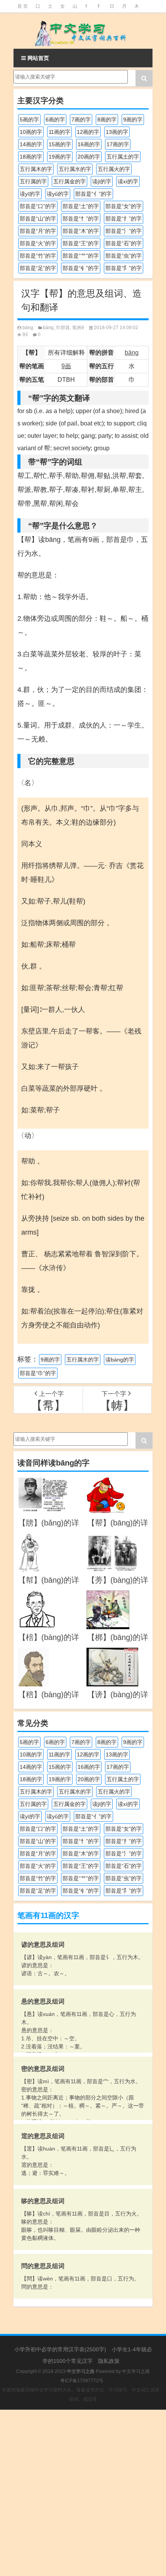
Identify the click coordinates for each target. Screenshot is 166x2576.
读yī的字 (30, 194)
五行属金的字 (69, 181)
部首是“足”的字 (38, 268)
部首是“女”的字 (124, 206)
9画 (66, 366)
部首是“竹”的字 (38, 256)
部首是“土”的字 (81, 206)
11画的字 (59, 132)
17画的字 (118, 144)
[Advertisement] (83, 2493)
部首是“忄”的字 (81, 219)
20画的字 (89, 157)
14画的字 (31, 144)
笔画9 (78, 328)
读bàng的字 (120, 1360)
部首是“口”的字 (38, 206)
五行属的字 (33, 181)
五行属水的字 (75, 169)
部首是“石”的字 (124, 243)
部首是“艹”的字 (81, 256)
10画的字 (31, 132)
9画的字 (133, 120)
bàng (48, 328)
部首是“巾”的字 (38, 1373)
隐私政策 (109, 2361)
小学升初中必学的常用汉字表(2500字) (60, 2349)
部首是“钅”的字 (81, 268)
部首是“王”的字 (81, 243)
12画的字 (88, 132)
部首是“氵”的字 (124, 231)
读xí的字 (128, 181)
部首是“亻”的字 (93, 194)
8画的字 (107, 120)
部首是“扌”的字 (124, 219)
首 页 (23, 6)
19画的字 (60, 157)
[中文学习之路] (83, 31)
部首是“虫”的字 (124, 256)
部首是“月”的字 (38, 231)
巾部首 (63, 328)
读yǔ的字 (58, 194)
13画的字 (117, 132)
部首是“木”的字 (81, 231)
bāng (28, 328)
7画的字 (81, 120)
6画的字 (55, 120)
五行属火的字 (114, 169)
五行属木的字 (36, 169)
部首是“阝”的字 (124, 268)
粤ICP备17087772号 (82, 2381)
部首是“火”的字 (38, 243)
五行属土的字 (123, 157)
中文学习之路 (136, 2371)
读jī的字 (102, 181)
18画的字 (31, 157)
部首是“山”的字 (38, 219)
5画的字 (29, 120)
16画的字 (89, 144)
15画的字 (60, 144)
